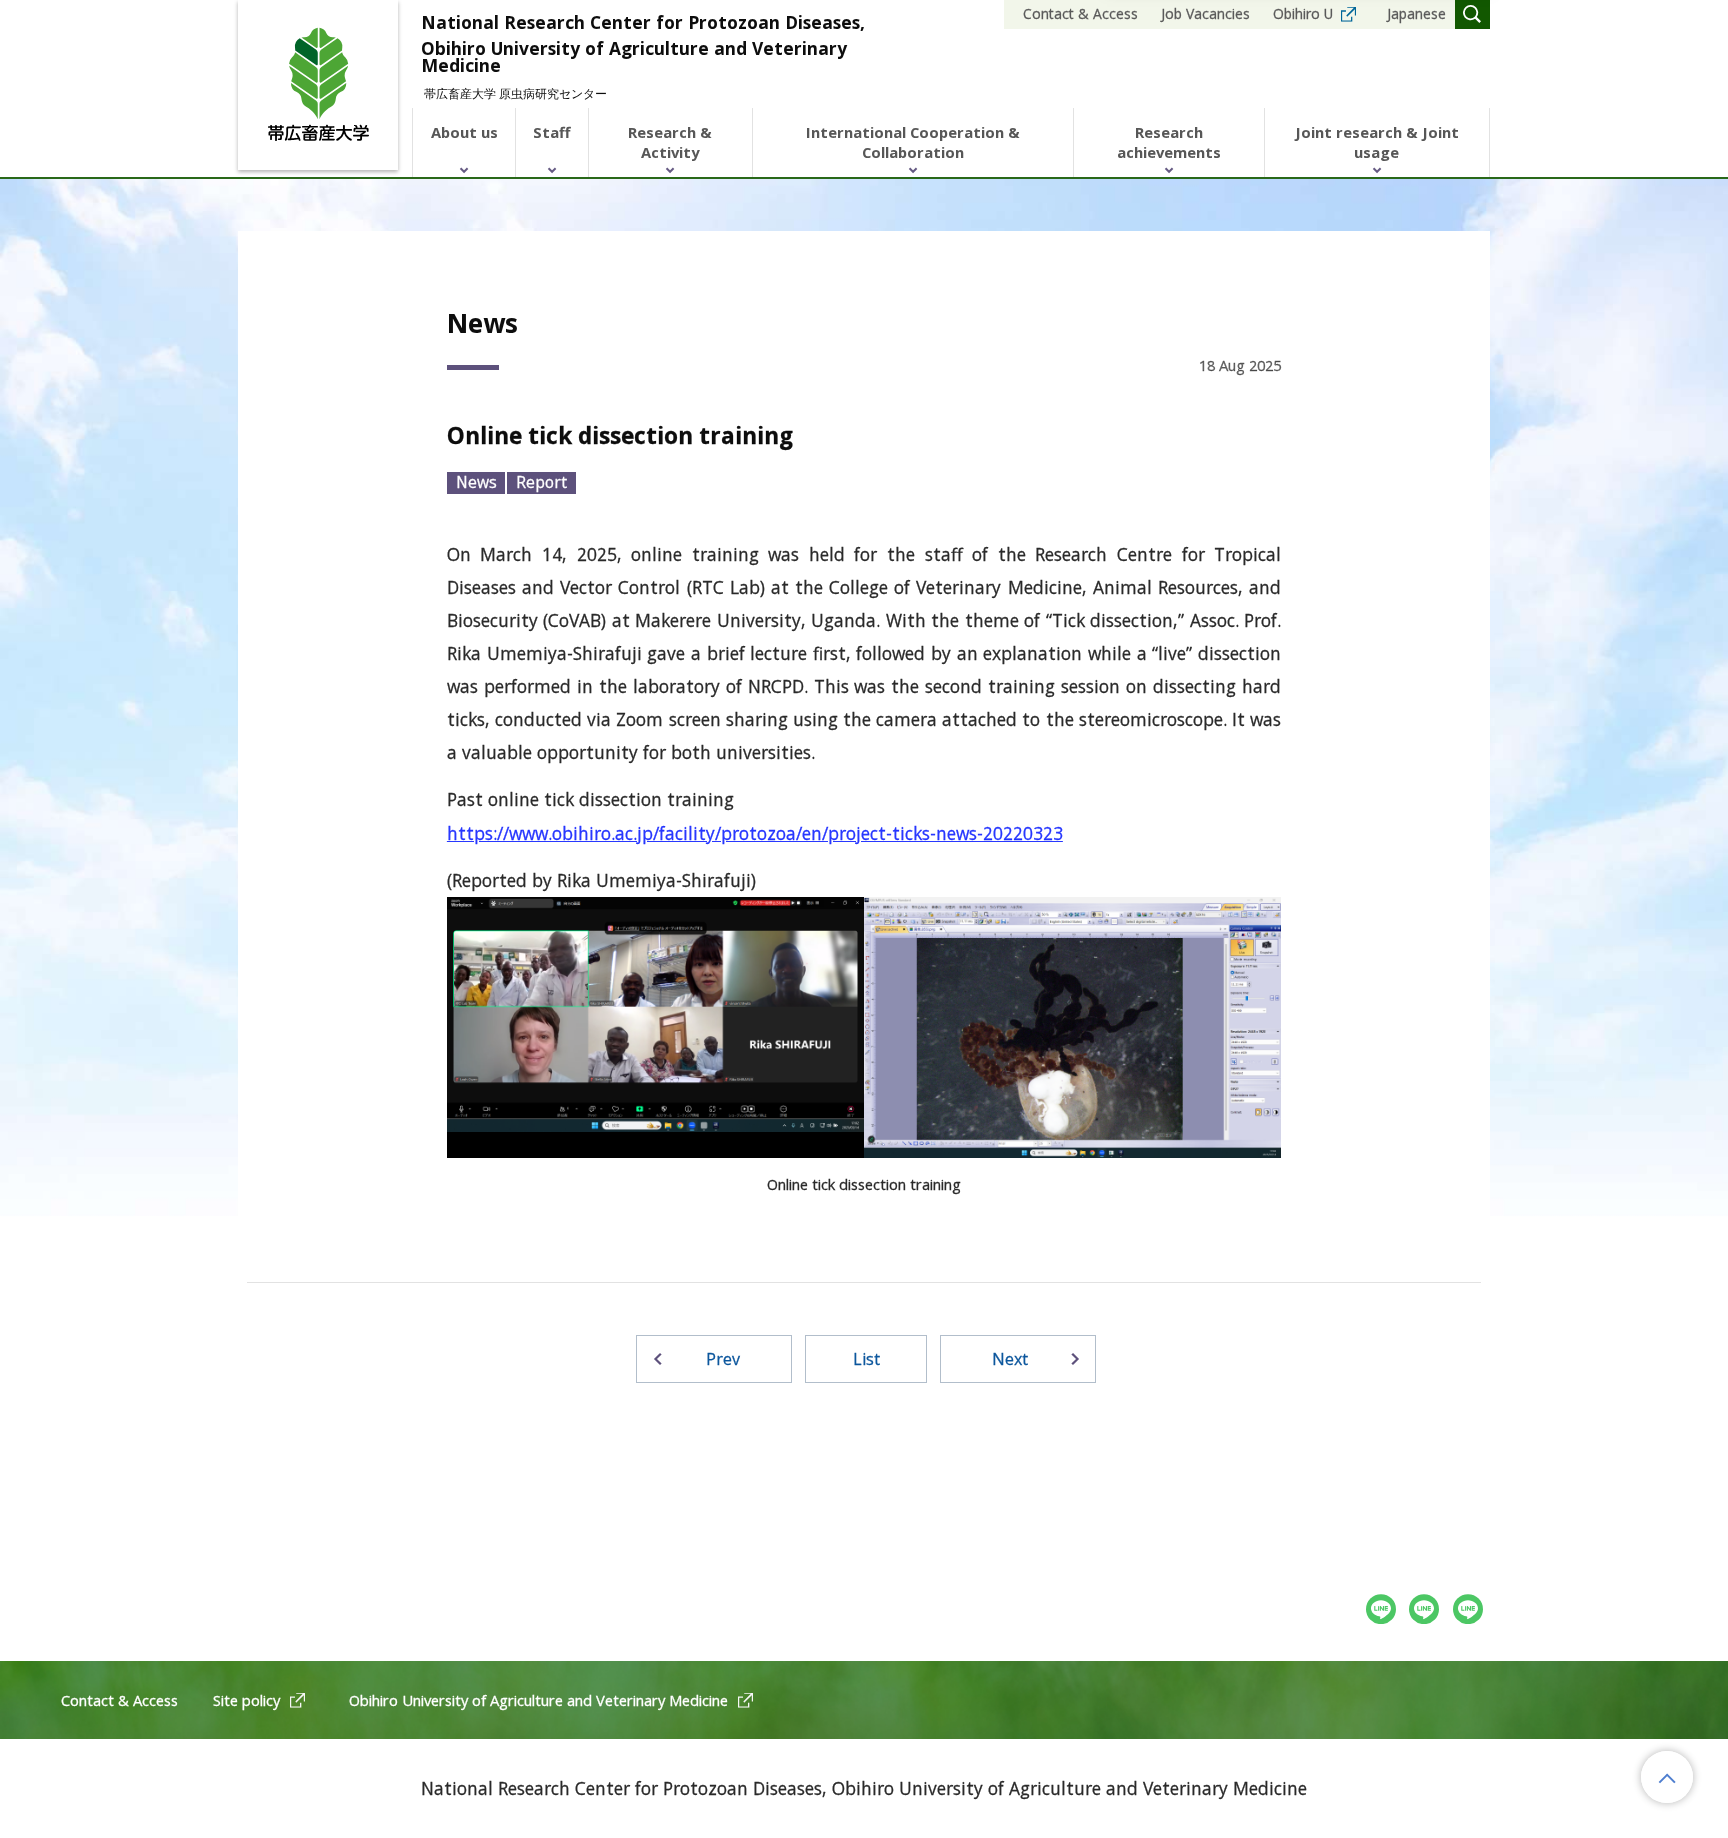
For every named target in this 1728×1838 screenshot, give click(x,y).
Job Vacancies (1205, 13)
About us (464, 132)
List (866, 1359)
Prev (723, 1359)
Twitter (1424, 1609)
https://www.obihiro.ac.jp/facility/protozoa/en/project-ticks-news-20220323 (755, 833)
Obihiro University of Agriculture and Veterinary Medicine (538, 1700)
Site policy (246, 1700)
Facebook (1381, 1609)
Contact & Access (1080, 13)
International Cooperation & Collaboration (913, 142)
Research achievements (1169, 142)
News (476, 482)
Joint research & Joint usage (1377, 142)
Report (541, 482)
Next (1010, 1359)
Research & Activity (670, 142)
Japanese (1416, 13)
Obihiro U (1303, 13)
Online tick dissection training (620, 435)
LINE (1468, 1609)
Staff (551, 132)
